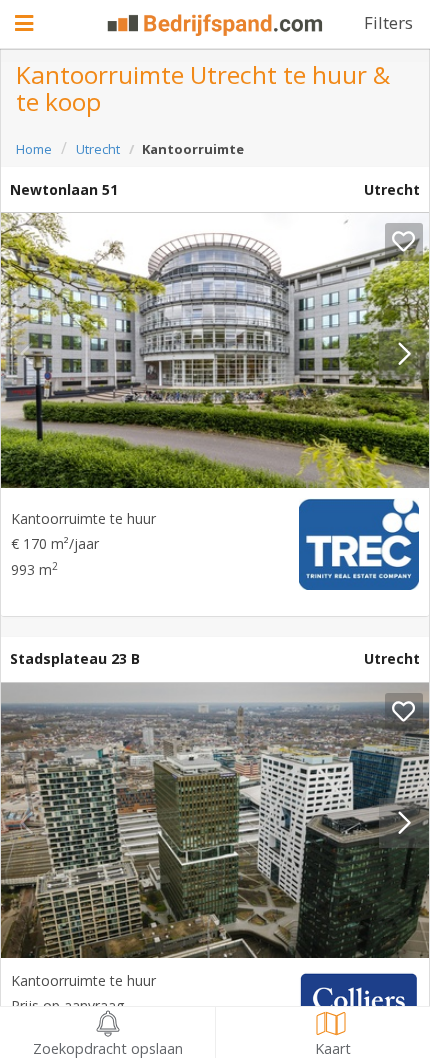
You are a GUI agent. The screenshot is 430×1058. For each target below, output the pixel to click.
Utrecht (98, 149)
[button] (404, 354)
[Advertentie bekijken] (215, 350)
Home (34, 149)
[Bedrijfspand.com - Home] (215, 25)
